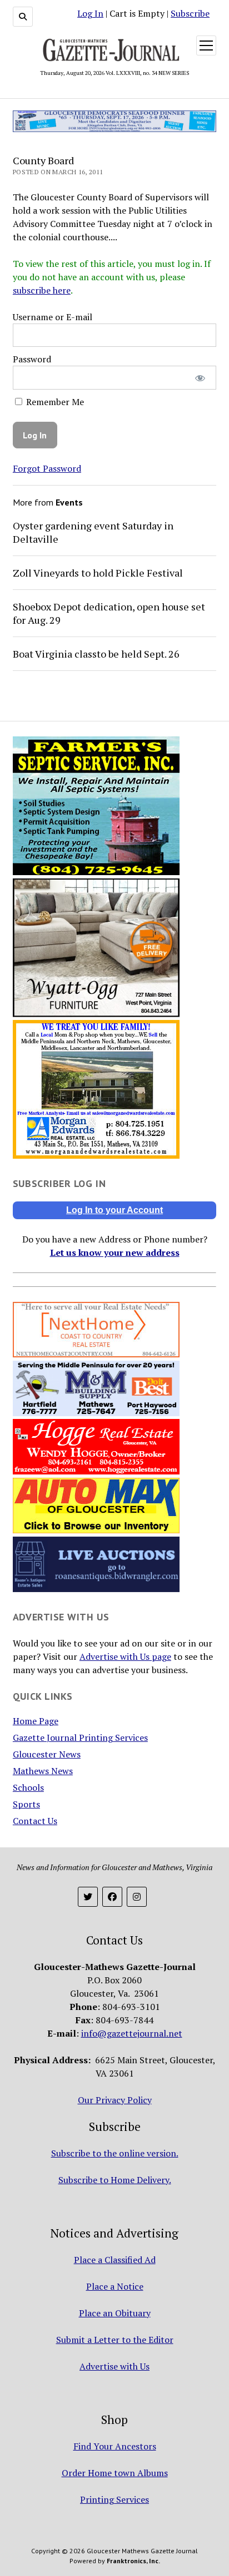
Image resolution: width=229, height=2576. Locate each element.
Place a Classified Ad (115, 2260)
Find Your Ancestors (115, 2446)
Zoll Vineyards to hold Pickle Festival (98, 573)
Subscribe (190, 13)
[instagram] (137, 1897)
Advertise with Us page (125, 1656)
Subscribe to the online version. (115, 2153)
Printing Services (114, 2499)
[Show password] (200, 378)
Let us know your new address (115, 1252)
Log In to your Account (114, 1210)
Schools (28, 1787)
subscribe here (42, 290)
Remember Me (54, 402)
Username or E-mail (53, 317)
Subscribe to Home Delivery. (115, 2180)
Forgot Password (47, 468)
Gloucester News (47, 1754)
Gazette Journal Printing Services (80, 1737)
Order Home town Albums (115, 2473)
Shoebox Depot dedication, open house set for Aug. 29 (109, 613)
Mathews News (43, 1771)
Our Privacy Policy (115, 2100)
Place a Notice (115, 2286)
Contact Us (35, 1821)
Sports (26, 1804)
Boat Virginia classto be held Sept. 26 (96, 654)
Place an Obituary (115, 2313)
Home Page (36, 1721)
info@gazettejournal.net (132, 2033)
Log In (90, 13)
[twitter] (88, 1897)
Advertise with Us (114, 2366)
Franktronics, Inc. (133, 2561)
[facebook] (112, 1897)
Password (32, 359)
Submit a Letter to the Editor (115, 2340)
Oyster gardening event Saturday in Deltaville (93, 532)
